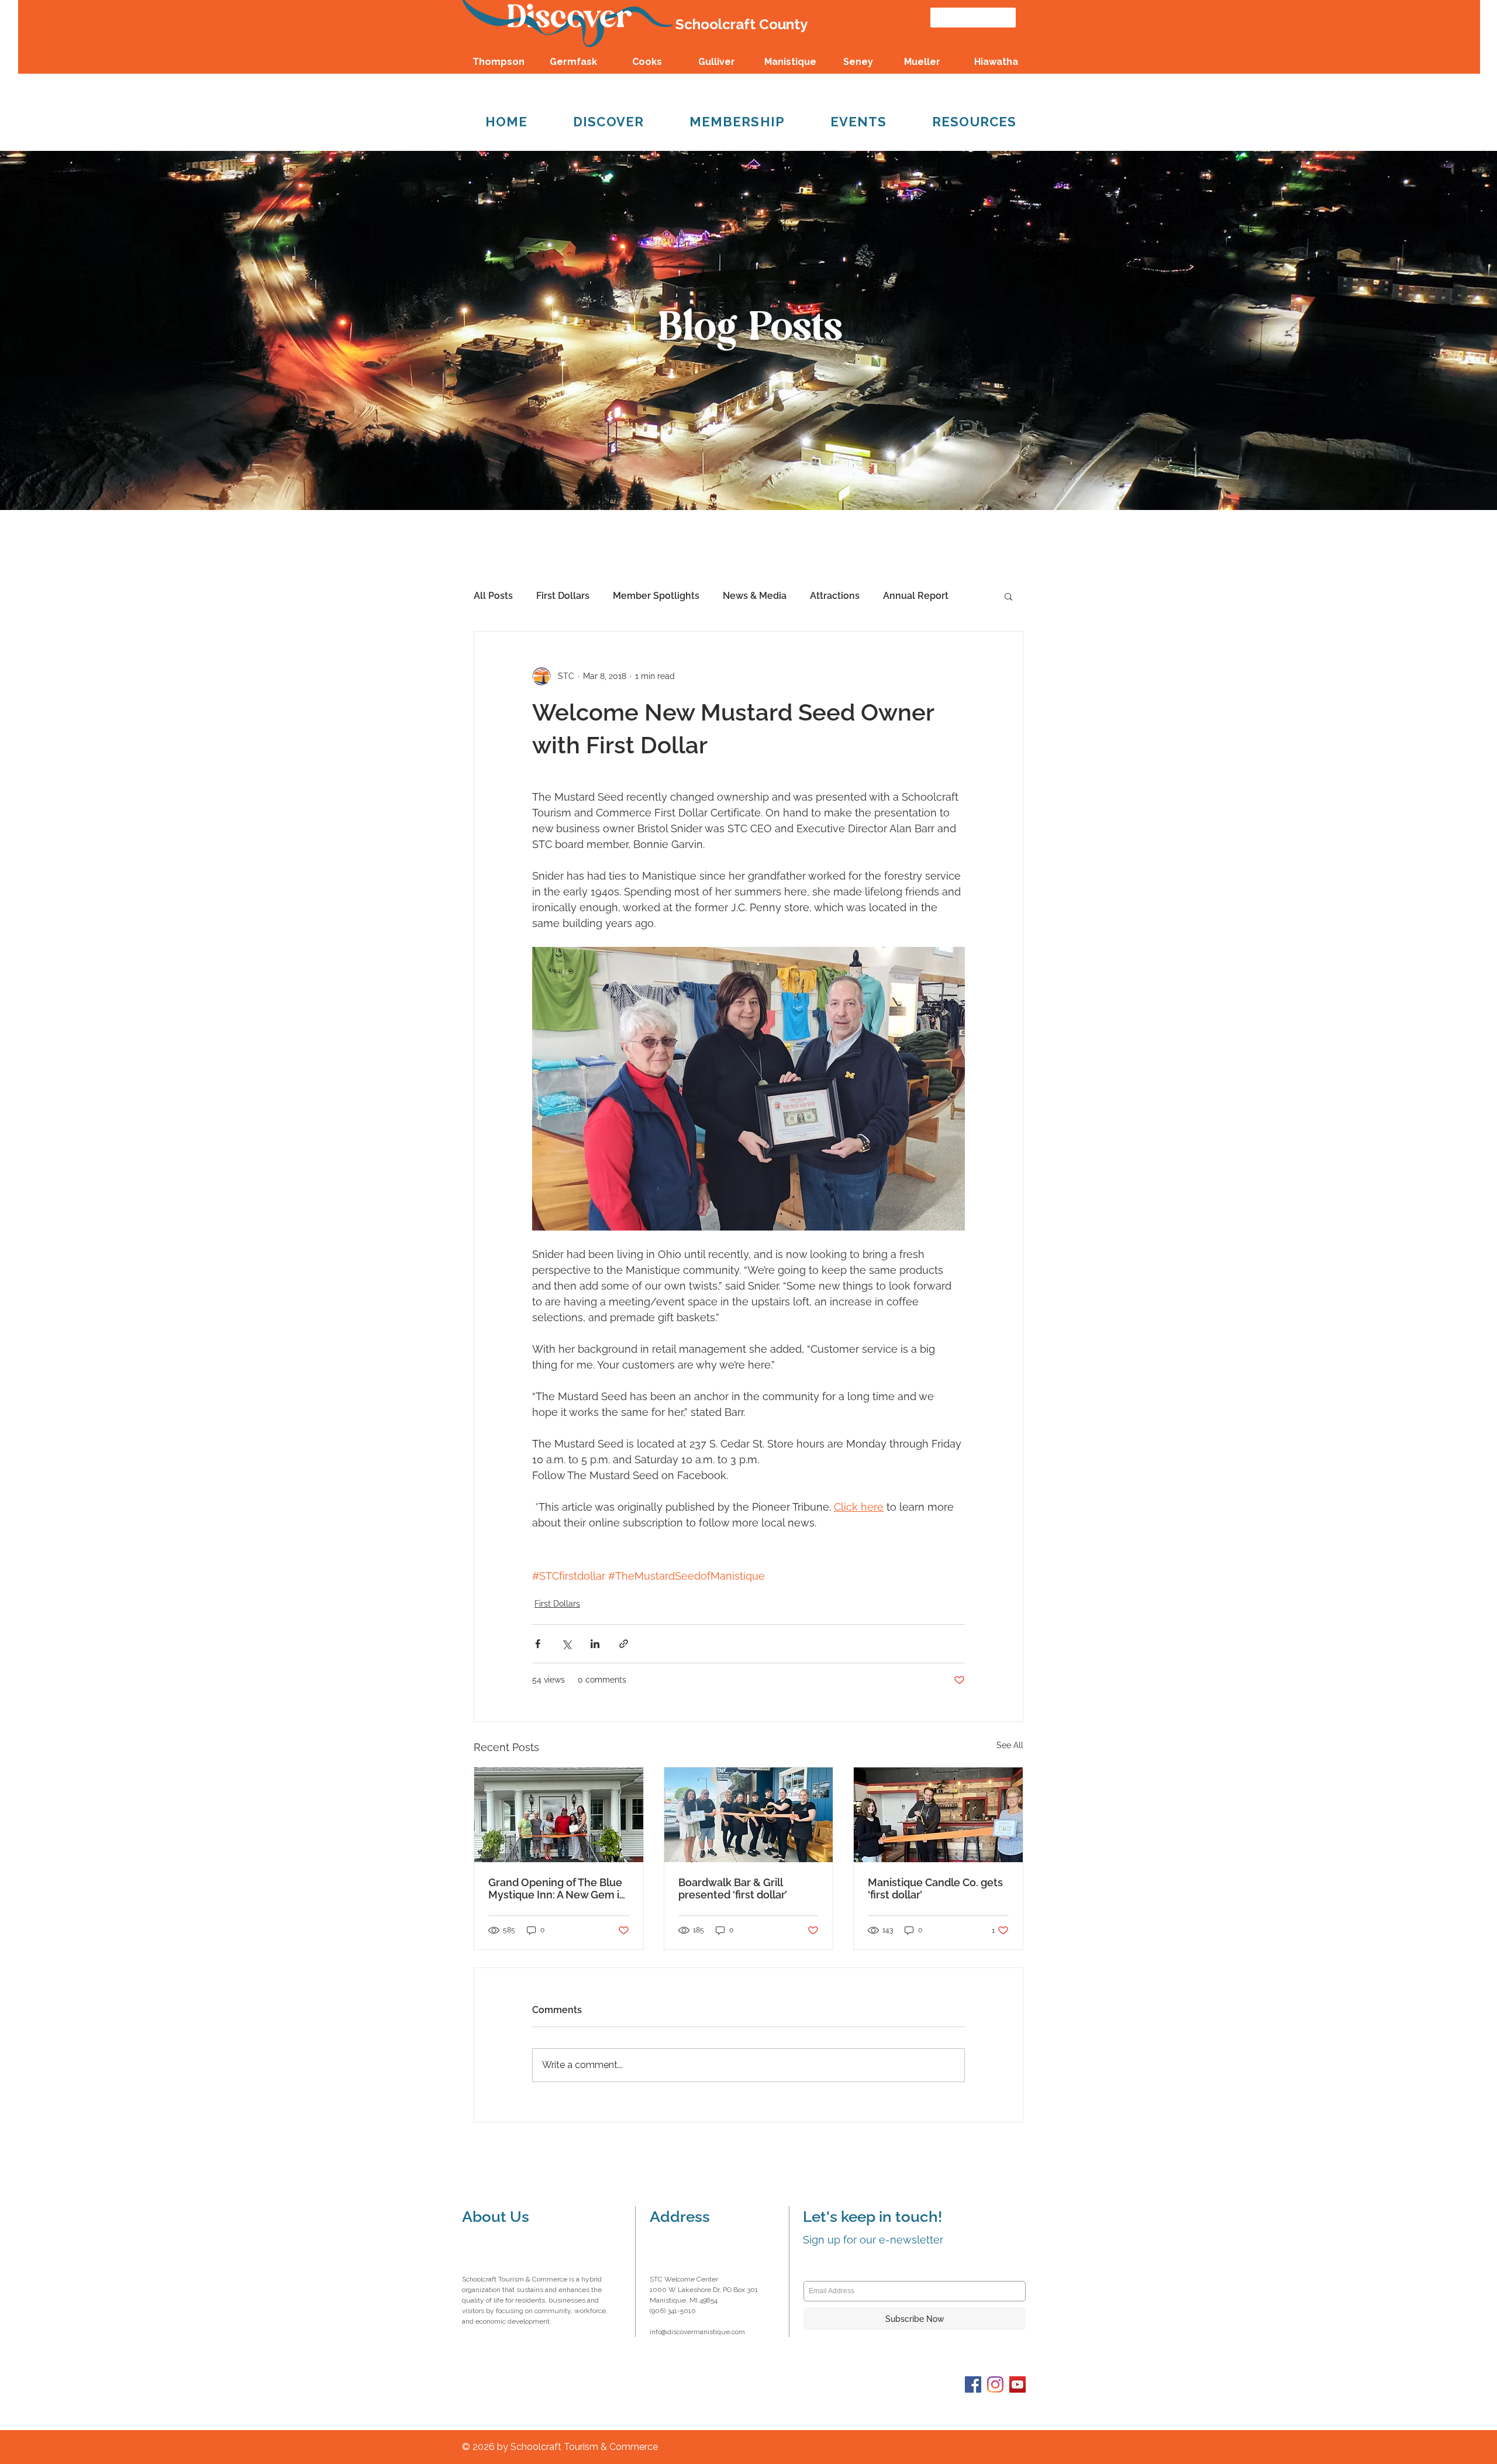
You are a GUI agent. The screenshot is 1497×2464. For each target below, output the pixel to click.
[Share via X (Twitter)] (566, 1644)
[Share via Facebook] (538, 1644)
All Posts (493, 596)
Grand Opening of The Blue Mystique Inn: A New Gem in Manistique (557, 1889)
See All (1010, 1745)
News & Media (755, 596)
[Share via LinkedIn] (595, 1644)
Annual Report (916, 596)
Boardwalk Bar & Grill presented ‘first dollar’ (733, 1889)
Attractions (835, 596)
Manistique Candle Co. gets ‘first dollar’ (935, 1889)
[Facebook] (973, 2384)
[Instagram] (995, 2384)
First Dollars (563, 596)
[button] (1008, 596)
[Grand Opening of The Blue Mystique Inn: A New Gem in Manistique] (559, 1815)
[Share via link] (624, 1644)
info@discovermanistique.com (697, 2332)
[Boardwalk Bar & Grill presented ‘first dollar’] (749, 1815)
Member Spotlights (656, 596)
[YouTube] (1017, 2384)
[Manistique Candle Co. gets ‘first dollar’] (938, 1815)
